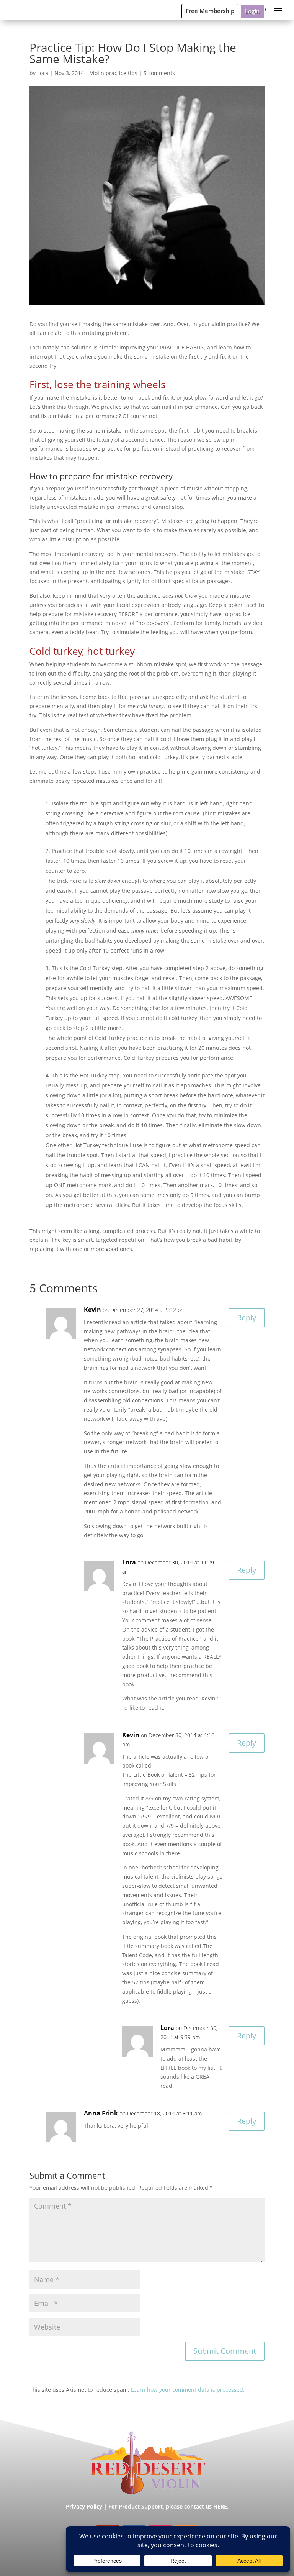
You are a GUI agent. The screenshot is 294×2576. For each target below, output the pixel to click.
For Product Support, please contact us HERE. (168, 2506)
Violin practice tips (114, 73)
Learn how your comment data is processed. (188, 2390)
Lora (43, 73)
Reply (247, 1318)
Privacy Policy (84, 2506)
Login (252, 11)
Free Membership (210, 11)
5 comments (159, 73)
